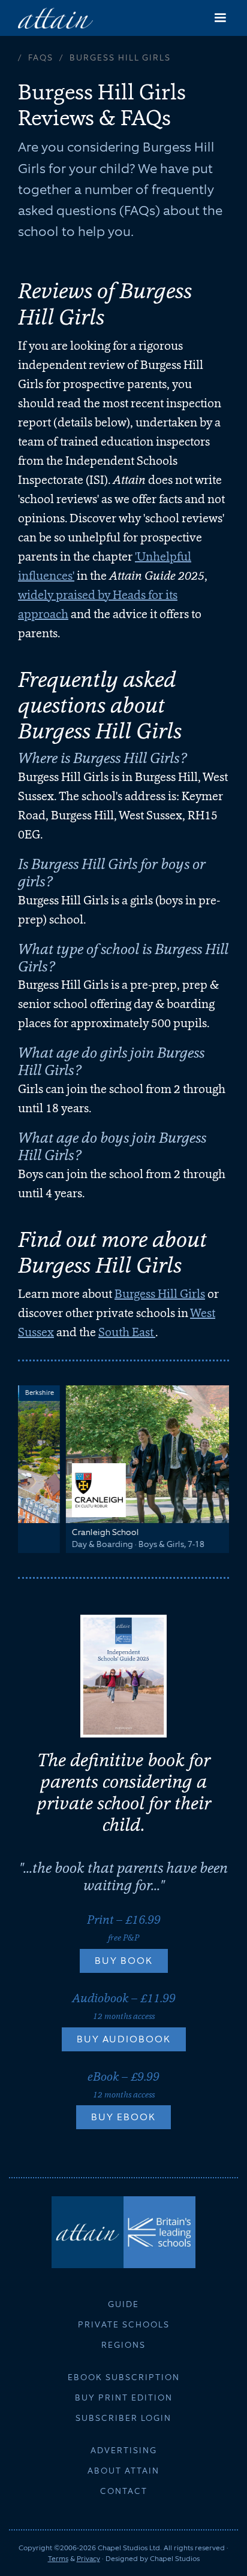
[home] (55, 18)
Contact (124, 2491)
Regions (123, 2345)
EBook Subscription (124, 2377)
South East (127, 1332)
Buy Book (124, 1961)
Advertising (124, 2450)
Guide (123, 2304)
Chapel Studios (175, 2559)
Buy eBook (123, 2117)
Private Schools (124, 2324)
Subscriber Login (123, 2418)
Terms (58, 2559)
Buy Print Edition (124, 2398)
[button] (220, 18)
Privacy (88, 2559)
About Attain (123, 2471)
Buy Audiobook (124, 2039)
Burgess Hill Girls (160, 1294)
